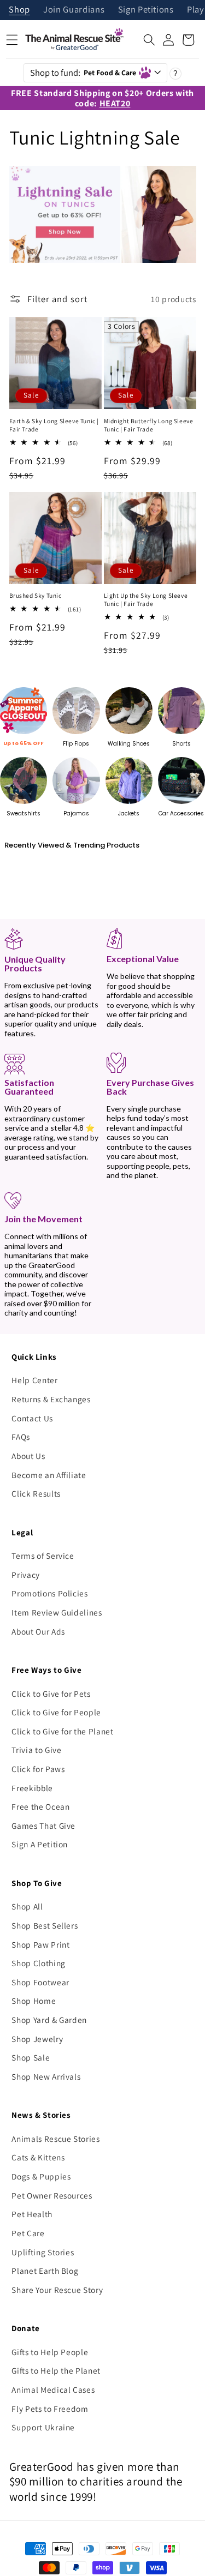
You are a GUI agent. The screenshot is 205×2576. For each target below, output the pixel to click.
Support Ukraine (43, 2427)
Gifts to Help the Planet (56, 2370)
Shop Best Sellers (45, 1925)
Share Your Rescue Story (57, 2290)
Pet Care (28, 2233)
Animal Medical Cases (53, 2389)
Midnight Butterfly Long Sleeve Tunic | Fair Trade (149, 425)
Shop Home (34, 2001)
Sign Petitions (146, 10)
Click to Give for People (56, 1712)
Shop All (27, 1906)
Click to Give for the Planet (62, 1731)
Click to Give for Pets (51, 1694)
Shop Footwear (40, 1982)
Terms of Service (43, 1556)
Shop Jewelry (37, 2039)
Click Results (36, 1493)
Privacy (26, 1575)
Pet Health (32, 2214)
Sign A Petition (40, 1844)
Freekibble (32, 1788)
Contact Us (32, 1418)
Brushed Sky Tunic (36, 596)
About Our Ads (38, 1631)
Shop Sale (31, 2057)
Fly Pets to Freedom (50, 2409)
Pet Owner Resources (52, 2195)
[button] (149, 40)
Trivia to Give (36, 1750)
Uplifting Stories (43, 2252)
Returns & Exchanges (51, 1399)
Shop (19, 10)
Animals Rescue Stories (56, 2139)
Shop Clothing (39, 1963)
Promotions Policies (50, 1593)
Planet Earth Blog (45, 2271)
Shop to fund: (83, 73)
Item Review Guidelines (57, 1612)
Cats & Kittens (38, 2157)
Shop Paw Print (40, 1944)
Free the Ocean (40, 1806)
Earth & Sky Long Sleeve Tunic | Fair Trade (54, 425)
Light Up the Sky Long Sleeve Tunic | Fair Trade (146, 600)
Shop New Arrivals (46, 2076)
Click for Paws (38, 1769)
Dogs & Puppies (41, 2176)
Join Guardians (74, 10)
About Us (28, 1456)
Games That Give (43, 1826)
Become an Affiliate (49, 1475)
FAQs (21, 1437)
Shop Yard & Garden (49, 2020)
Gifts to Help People (50, 2352)
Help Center (34, 1380)
